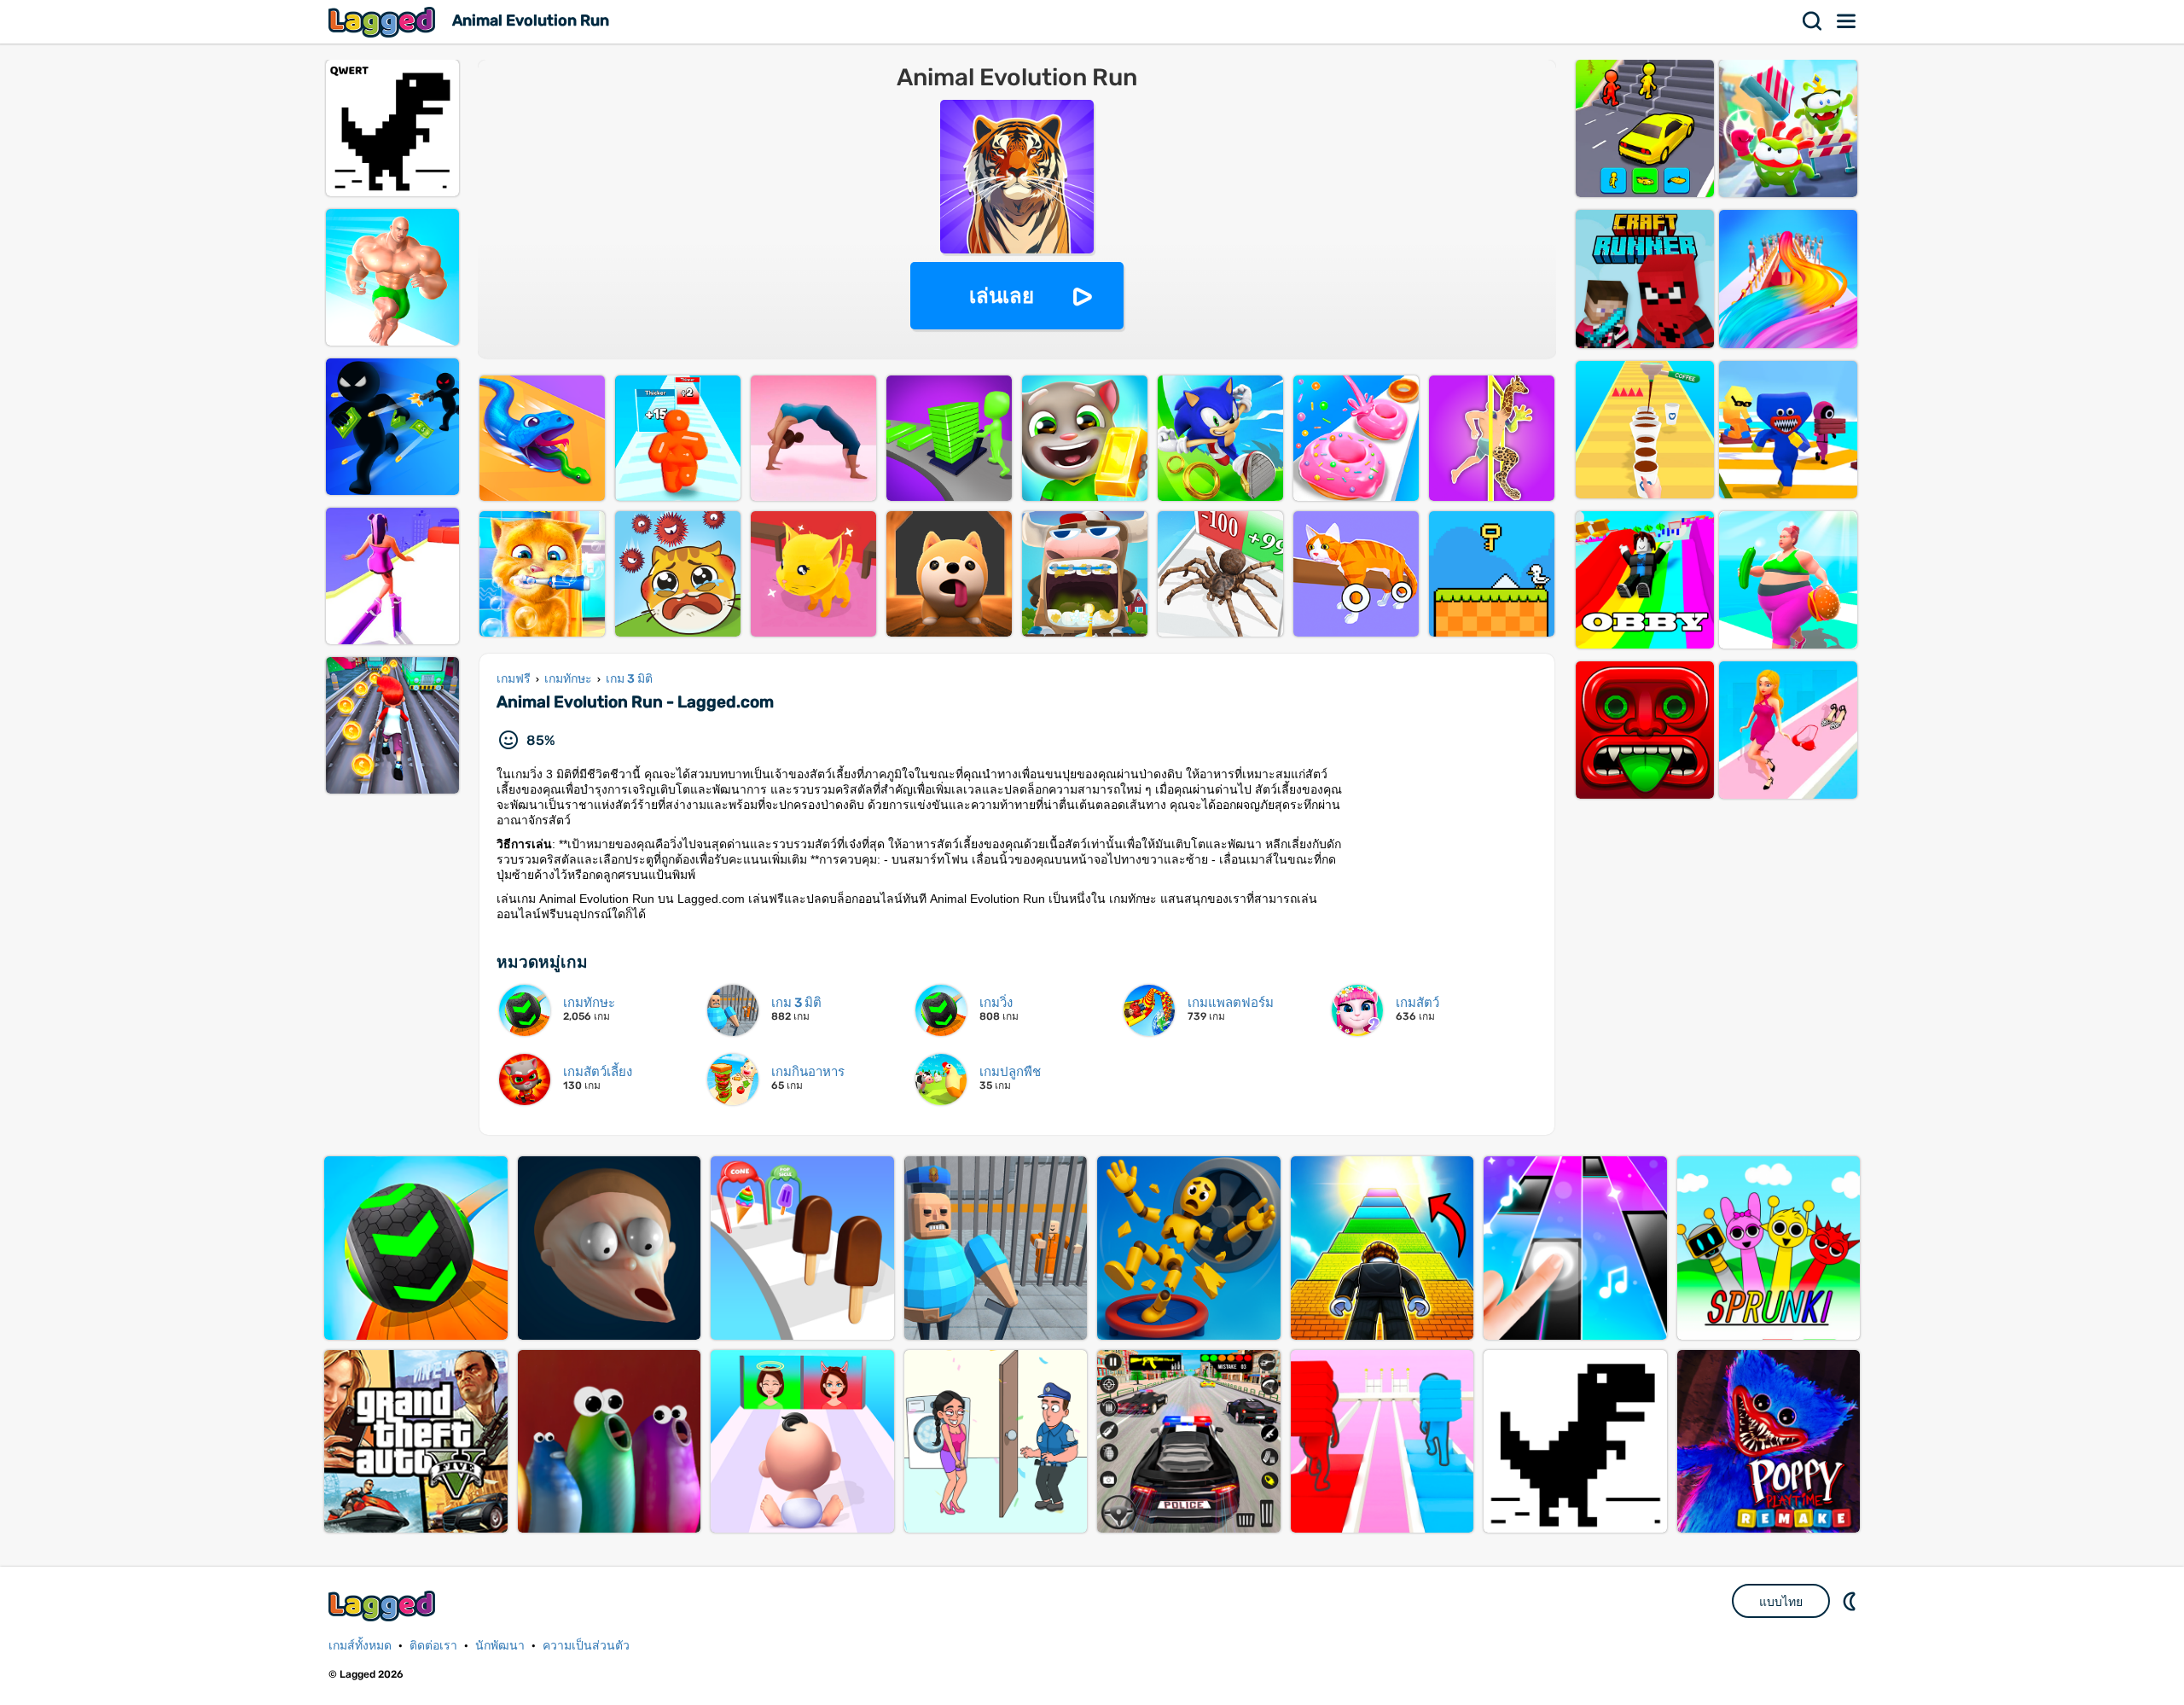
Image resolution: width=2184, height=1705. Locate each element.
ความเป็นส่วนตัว (586, 1646)
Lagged (384, 22)
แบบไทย (1781, 1602)
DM (1851, 1601)
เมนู (1847, 21)
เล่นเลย (1002, 296)
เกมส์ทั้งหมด (360, 1646)
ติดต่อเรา (433, 1646)
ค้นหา (1813, 21)
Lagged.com (384, 1606)
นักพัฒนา (500, 1646)
